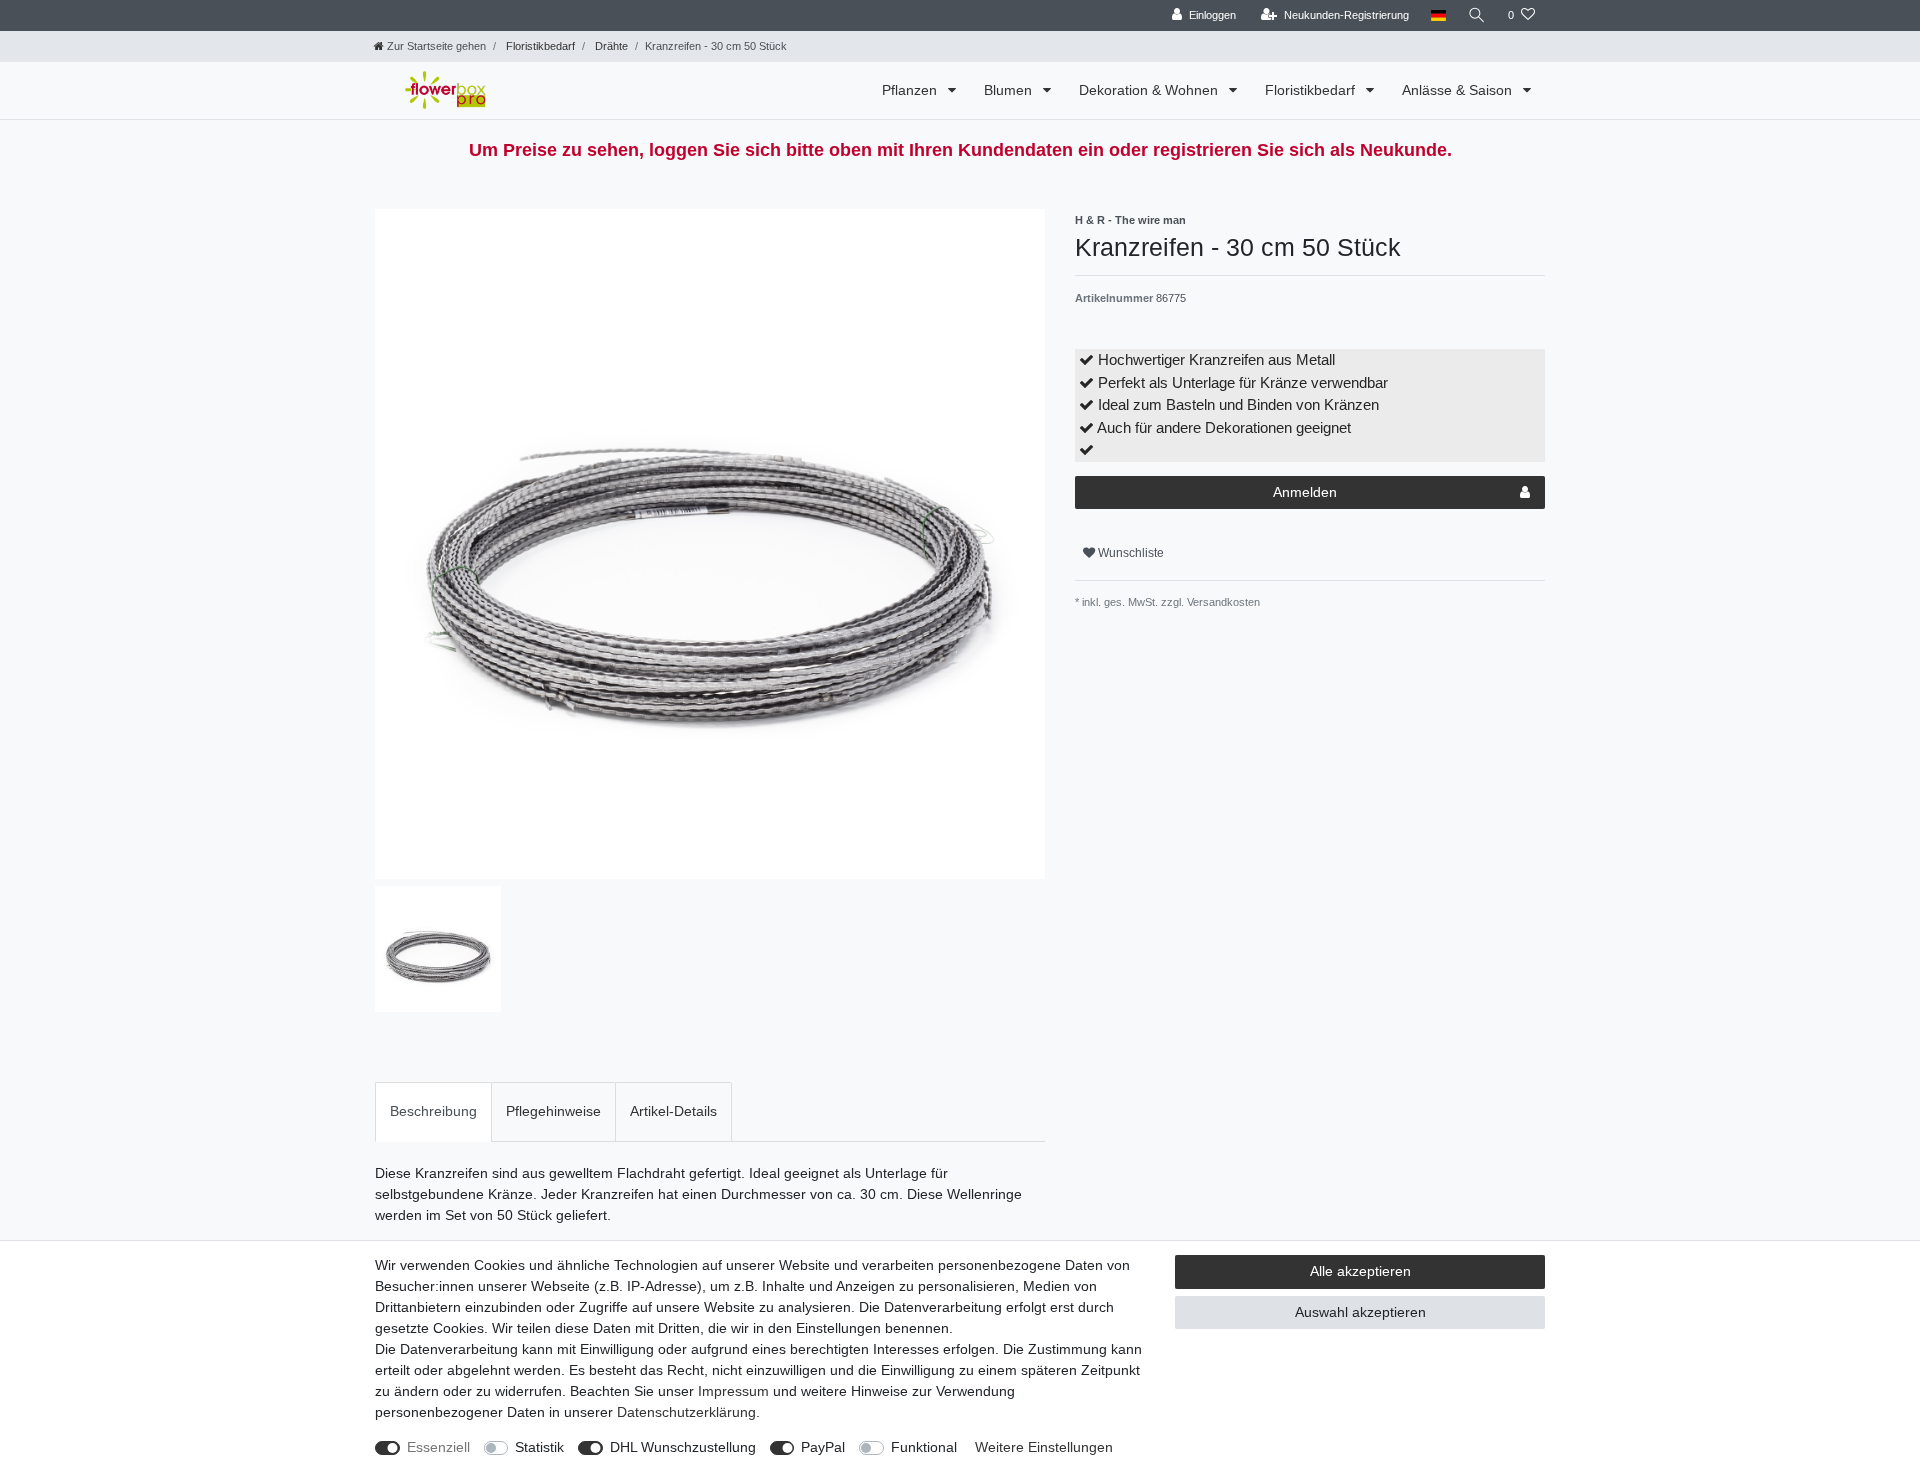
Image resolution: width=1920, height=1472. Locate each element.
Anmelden (1305, 492)
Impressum (733, 1391)
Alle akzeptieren (1360, 1271)
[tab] (433, 1111)
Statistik (539, 1447)
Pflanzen (911, 90)
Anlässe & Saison (1459, 90)
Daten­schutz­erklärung (686, 1412)
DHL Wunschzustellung (683, 1447)
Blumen (1010, 90)
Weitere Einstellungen (1044, 1447)
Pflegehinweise (553, 1111)
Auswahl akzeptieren (1360, 1312)
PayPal (823, 1447)
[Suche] (1477, 15)
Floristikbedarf (539, 46)
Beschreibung (433, 1111)
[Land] (1438, 15)
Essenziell (438, 1447)
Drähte (610, 46)
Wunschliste (1129, 553)
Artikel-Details (673, 1111)
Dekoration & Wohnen (1150, 90)
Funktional (924, 1447)
